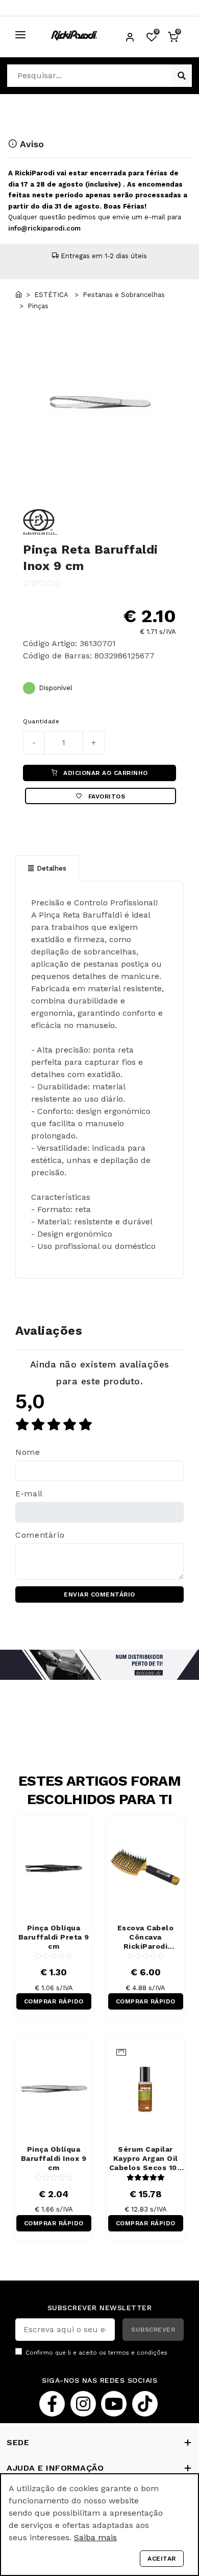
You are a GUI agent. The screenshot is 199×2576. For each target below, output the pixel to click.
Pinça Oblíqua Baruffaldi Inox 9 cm (54, 2158)
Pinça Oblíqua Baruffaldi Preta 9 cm (54, 1937)
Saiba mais (95, 2537)
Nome (28, 1452)
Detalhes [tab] (52, 868)
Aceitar (162, 2559)
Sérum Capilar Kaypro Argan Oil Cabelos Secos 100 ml (146, 2159)
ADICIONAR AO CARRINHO (105, 773)
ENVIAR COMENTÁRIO (99, 1594)
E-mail (29, 1494)
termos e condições (138, 2353)
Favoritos (105, 796)
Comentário (40, 1535)
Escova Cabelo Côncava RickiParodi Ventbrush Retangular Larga (145, 1937)
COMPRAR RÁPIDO (54, 2001)
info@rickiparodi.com (44, 228)
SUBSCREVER (153, 2330)
